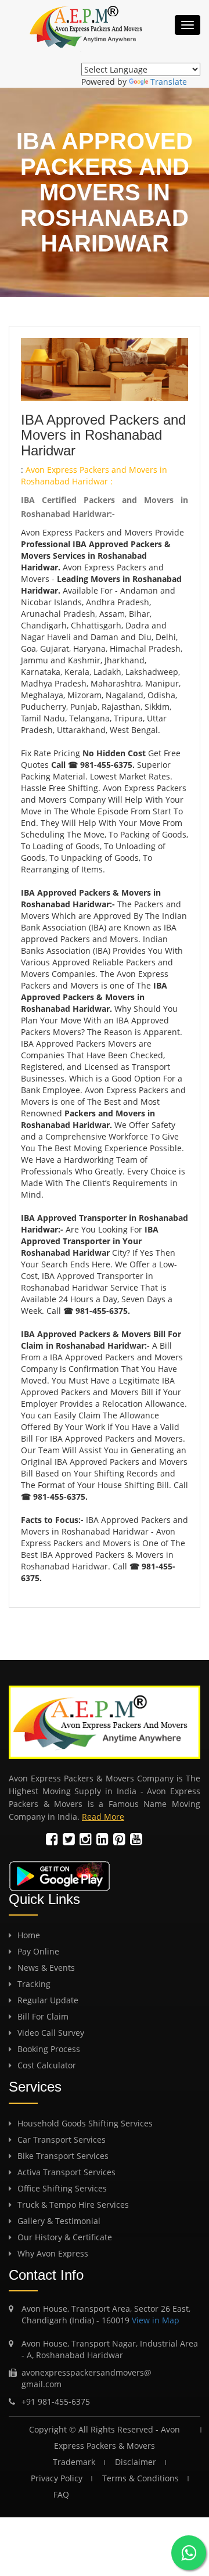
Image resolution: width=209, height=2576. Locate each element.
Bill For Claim (43, 2016)
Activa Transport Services (66, 2172)
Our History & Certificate (65, 2237)
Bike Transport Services (63, 2156)
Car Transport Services (62, 2140)
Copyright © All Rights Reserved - (95, 2429)
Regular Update (48, 2000)
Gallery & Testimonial (59, 2221)
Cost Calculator (47, 2065)
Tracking (34, 1984)
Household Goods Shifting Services (85, 2123)
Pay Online (38, 1951)
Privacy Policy (57, 2478)
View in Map (154, 2320)
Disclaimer (136, 2462)
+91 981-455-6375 (56, 2401)
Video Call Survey (51, 2033)
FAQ (109, 2494)
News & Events (46, 1968)
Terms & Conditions (140, 2478)
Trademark (74, 2462)
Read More (103, 1817)
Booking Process (49, 2049)
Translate (169, 82)
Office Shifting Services (62, 2188)
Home (29, 1935)
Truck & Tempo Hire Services (73, 2205)
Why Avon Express (53, 2253)
